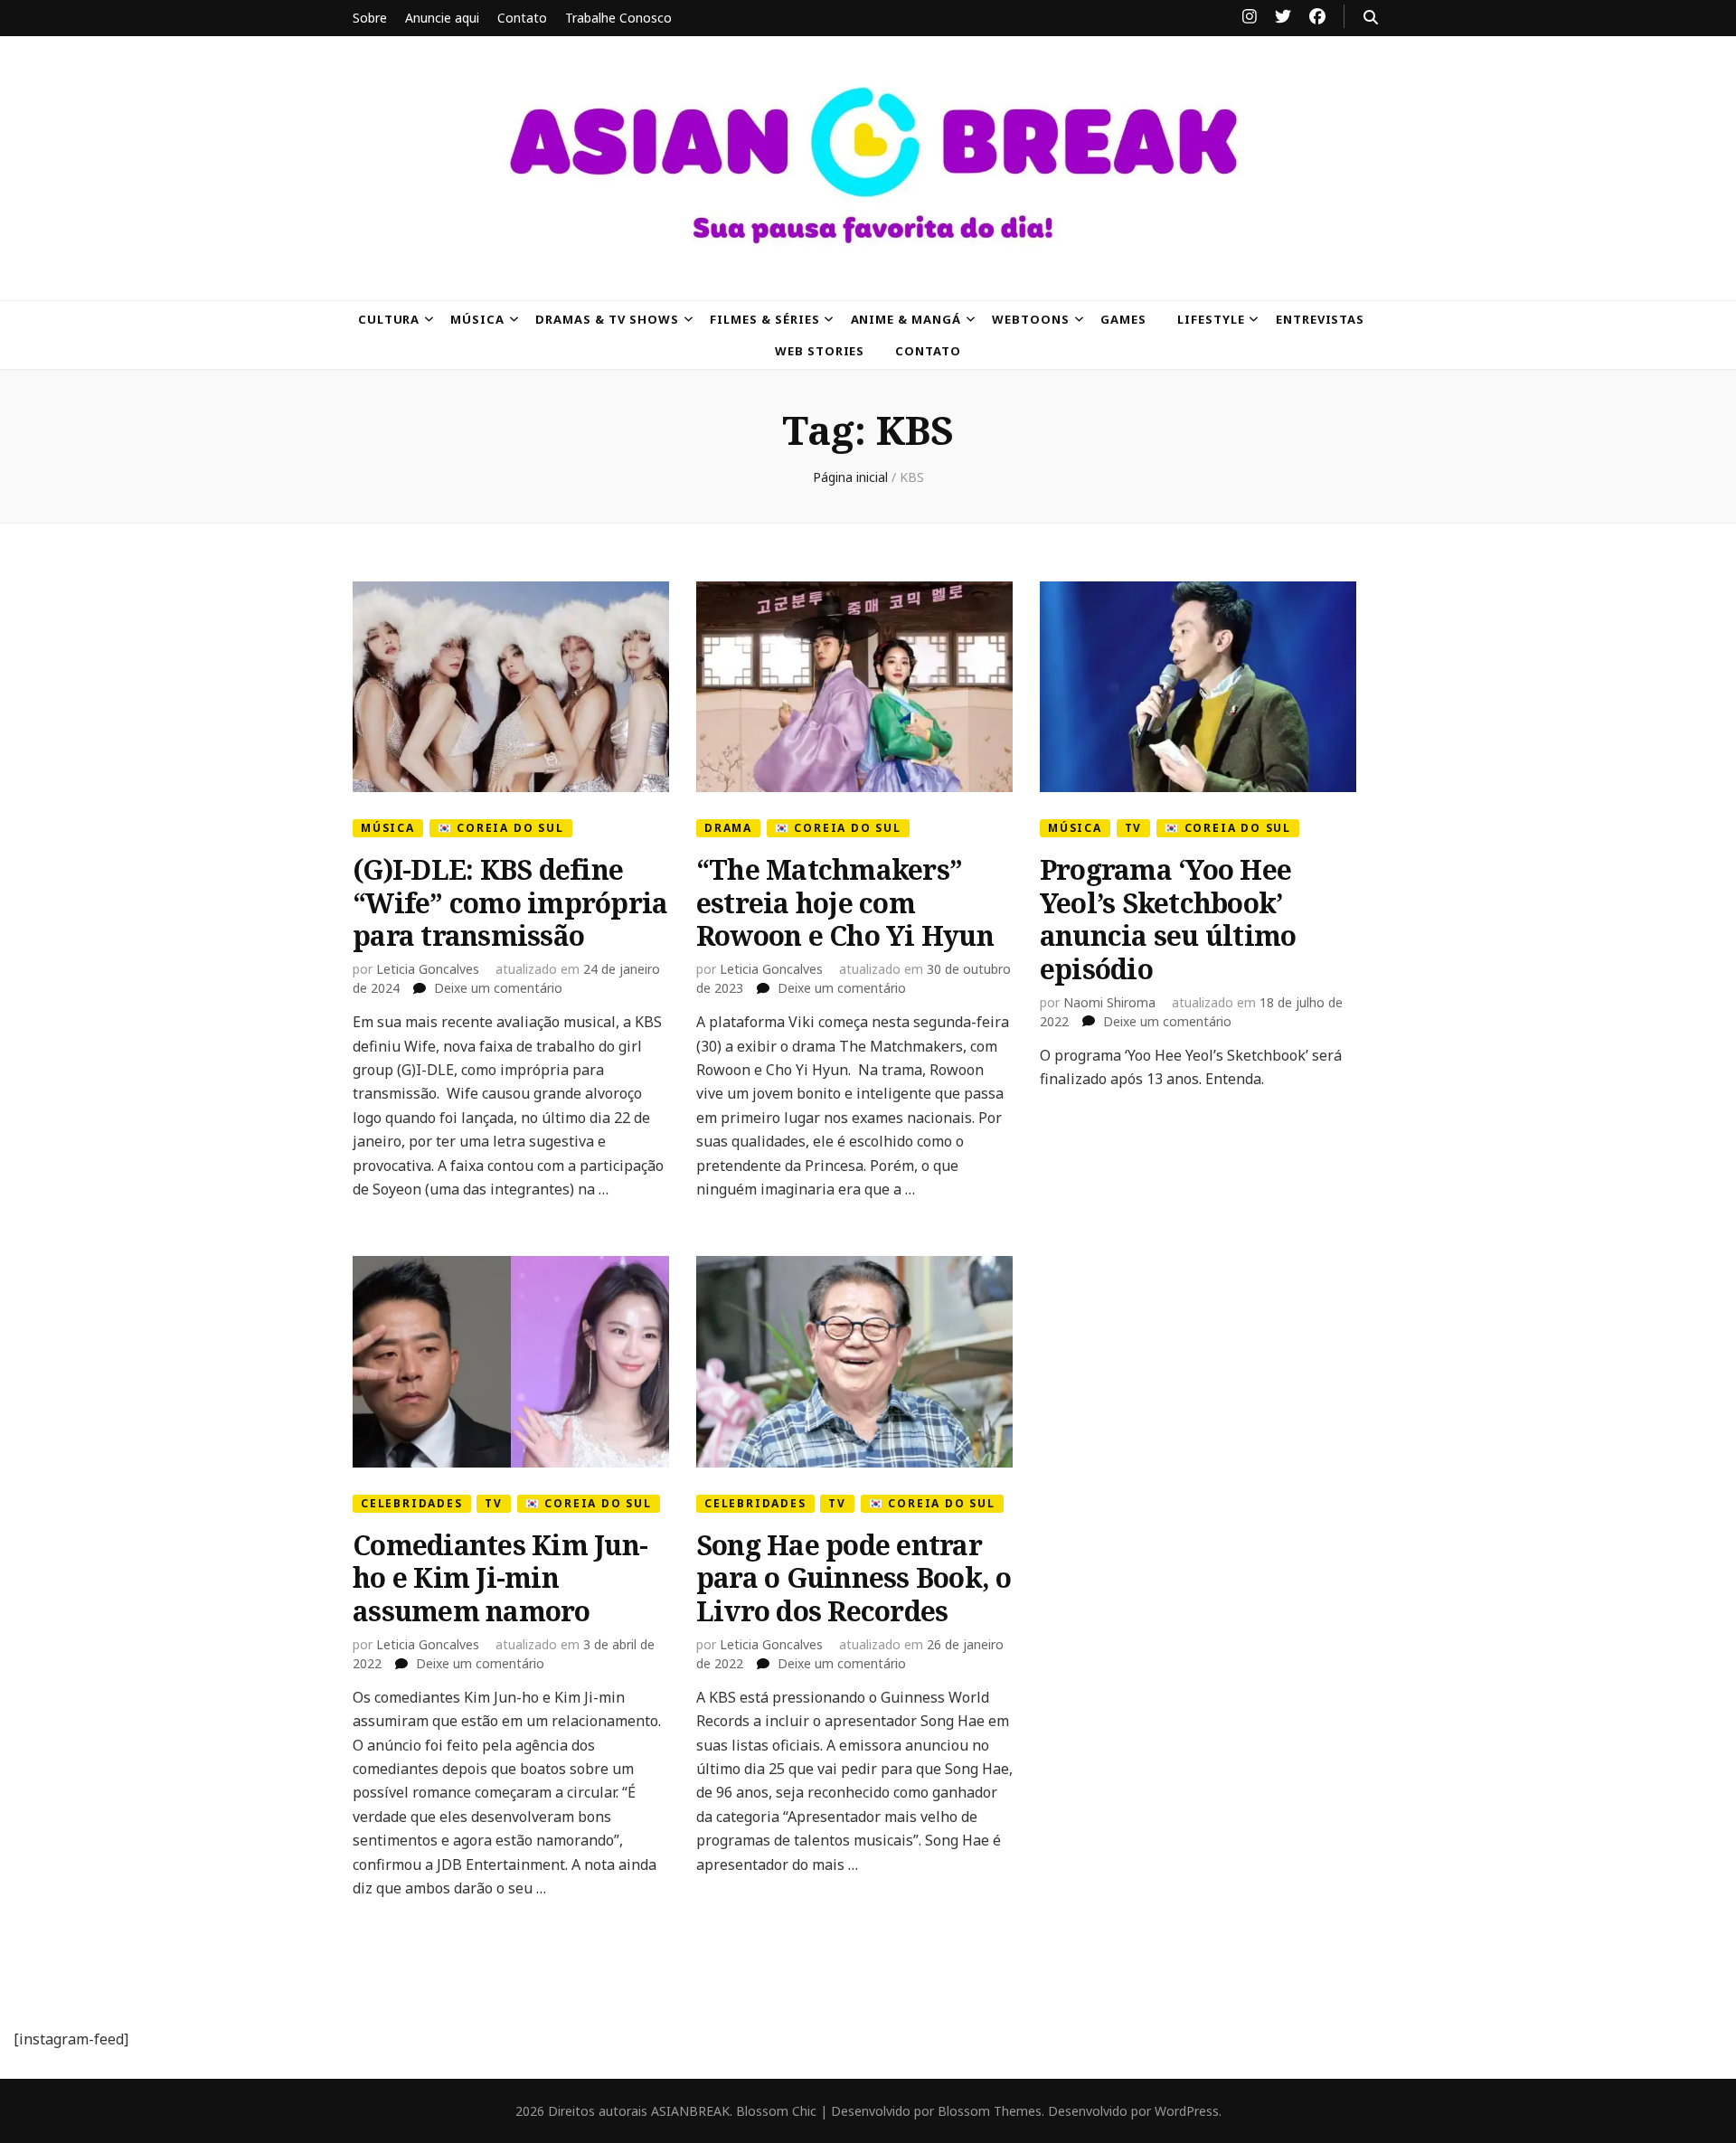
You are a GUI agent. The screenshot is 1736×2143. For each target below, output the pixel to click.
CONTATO (928, 351)
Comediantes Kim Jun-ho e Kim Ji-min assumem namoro (500, 1578)
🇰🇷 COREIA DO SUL (501, 828)
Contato (522, 18)
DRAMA (728, 828)
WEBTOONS (1031, 319)
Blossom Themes (990, 2111)
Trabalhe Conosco (618, 18)
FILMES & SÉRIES (765, 319)
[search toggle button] (1371, 17)
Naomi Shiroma (1109, 1002)
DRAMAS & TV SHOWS (607, 319)
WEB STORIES (820, 351)
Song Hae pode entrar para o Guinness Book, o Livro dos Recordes (854, 1578)
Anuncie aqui (442, 18)
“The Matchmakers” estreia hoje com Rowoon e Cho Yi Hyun (845, 902)
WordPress (1187, 2111)
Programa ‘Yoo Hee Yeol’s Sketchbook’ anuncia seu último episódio (1168, 919)
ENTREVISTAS (1321, 319)
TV (1134, 828)
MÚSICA (477, 319)
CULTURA (389, 319)
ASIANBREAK (690, 2111)
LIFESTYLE (1211, 319)
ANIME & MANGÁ (906, 319)
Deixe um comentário (498, 988)
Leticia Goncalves (428, 969)
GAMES (1123, 319)
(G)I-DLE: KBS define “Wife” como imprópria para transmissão (510, 902)
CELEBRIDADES (412, 1503)
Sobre (370, 18)
